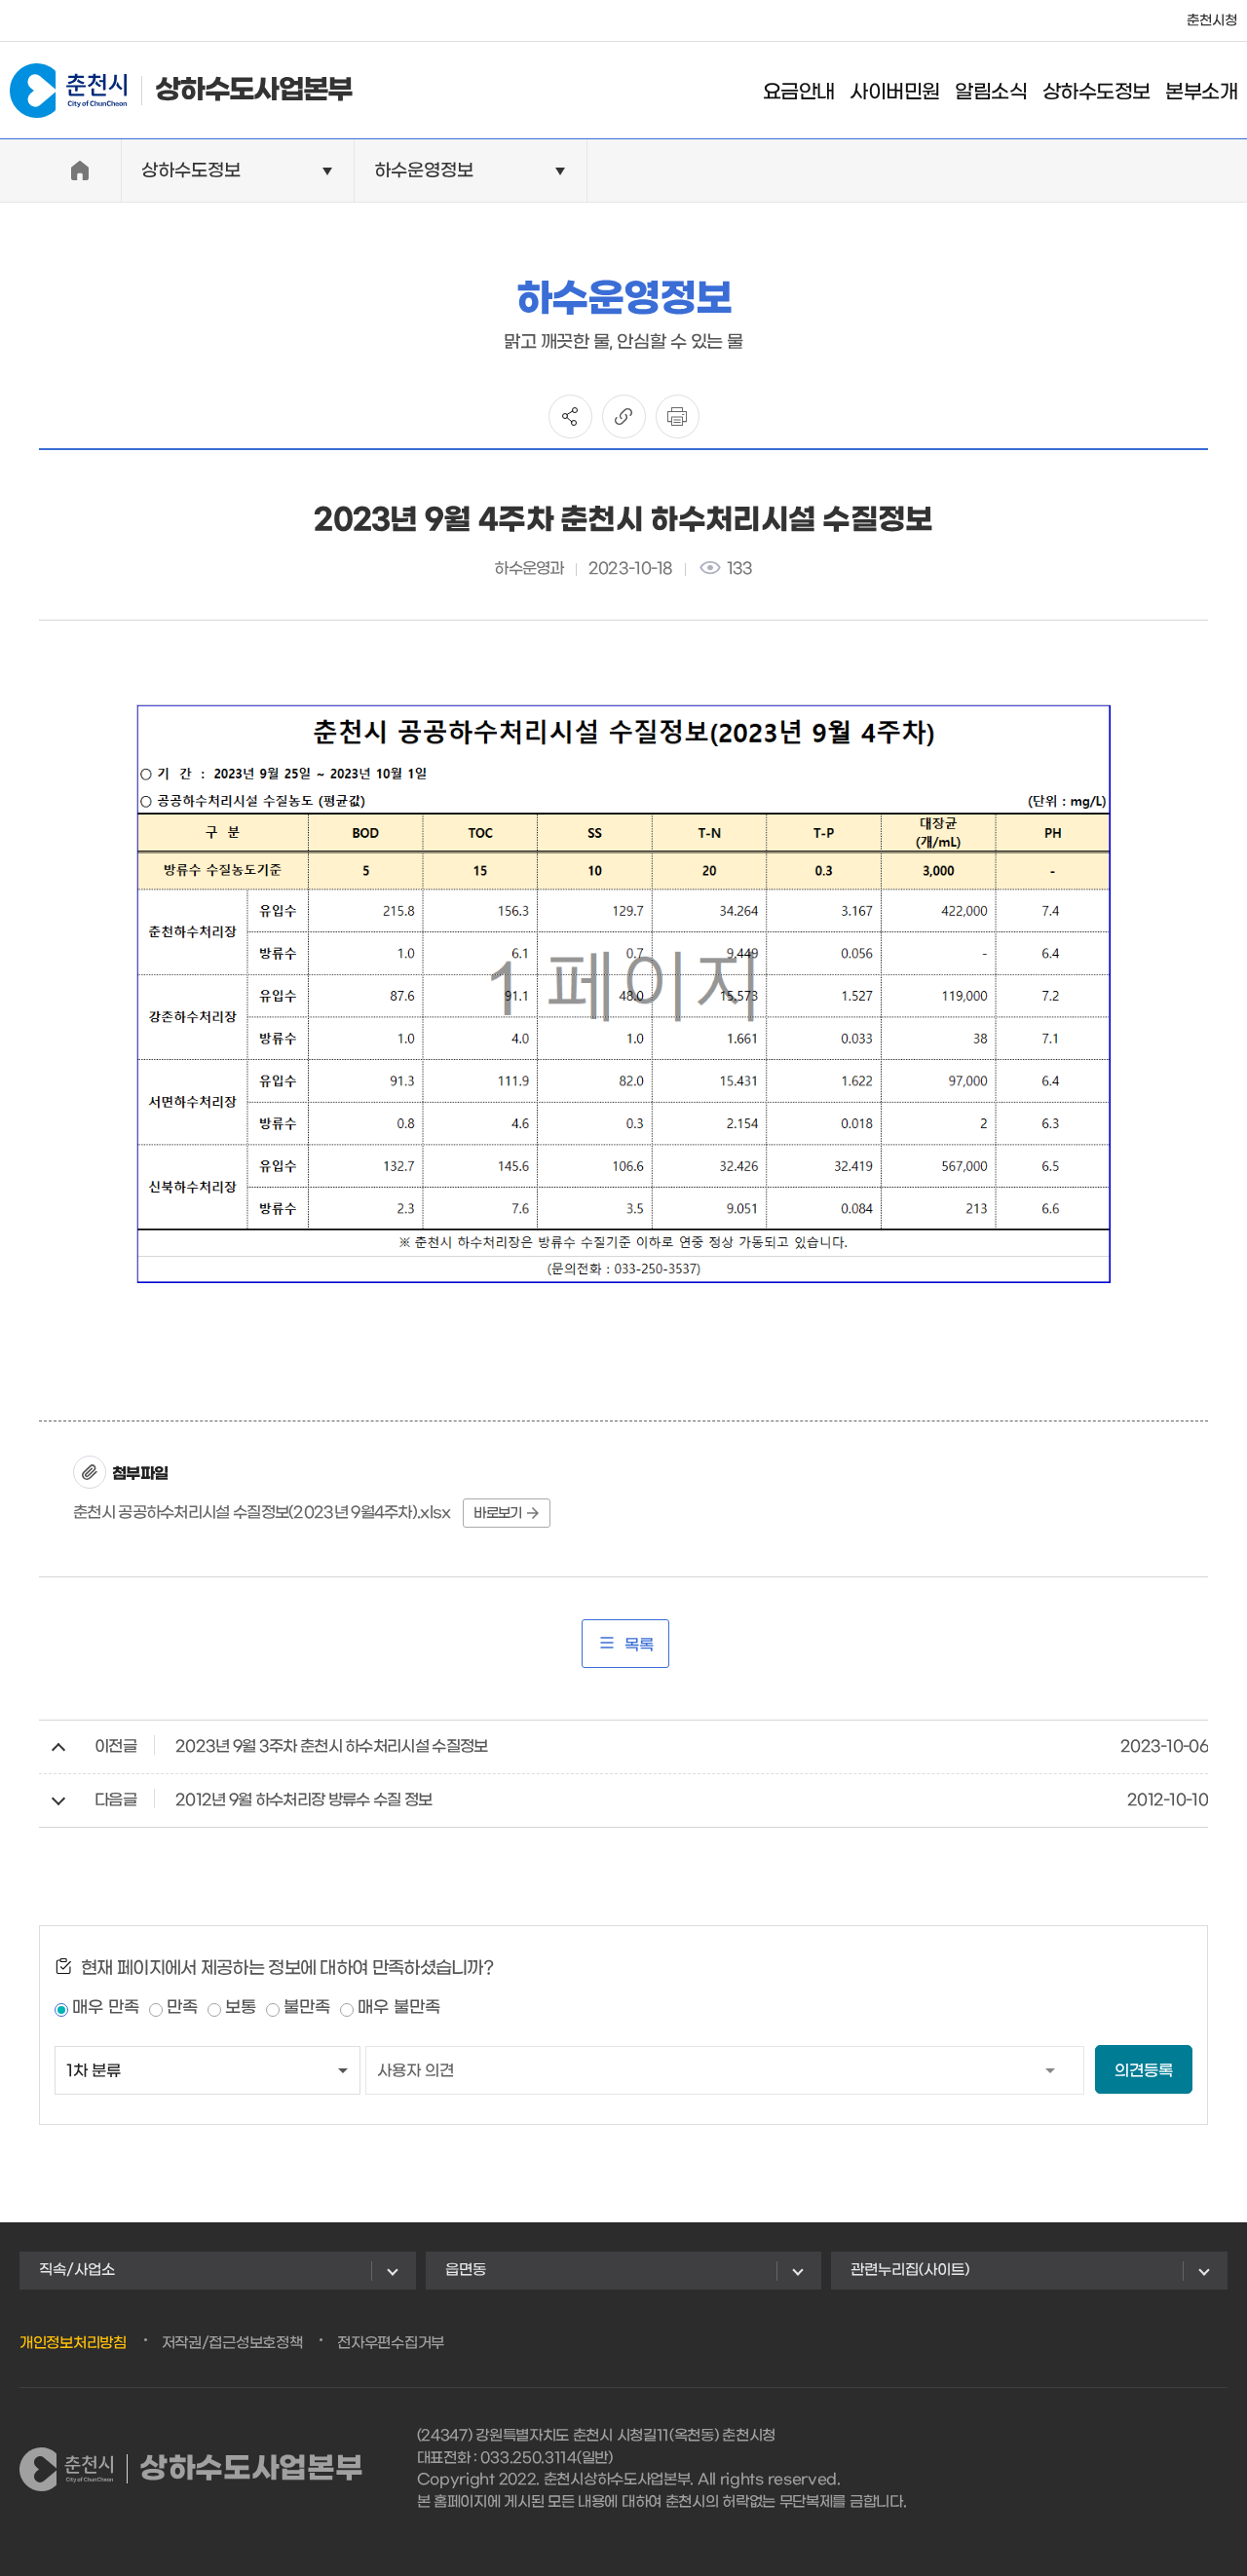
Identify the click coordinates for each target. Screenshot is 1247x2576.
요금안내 (799, 93)
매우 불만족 (399, 2008)
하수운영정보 (424, 171)
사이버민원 (894, 93)
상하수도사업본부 (253, 91)
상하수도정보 (1096, 93)
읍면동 (466, 2270)
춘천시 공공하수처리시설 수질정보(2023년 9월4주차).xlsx (262, 1513)
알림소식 (991, 93)
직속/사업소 (77, 2270)
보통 (241, 2008)
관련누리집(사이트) (910, 2270)
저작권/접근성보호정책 (232, 2343)
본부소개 (1201, 93)
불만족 (307, 2008)
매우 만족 (106, 2008)
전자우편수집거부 (391, 2343)
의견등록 (1144, 2071)
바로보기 (497, 1514)
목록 (639, 1645)
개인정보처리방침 (73, 2343)
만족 (182, 2008)
